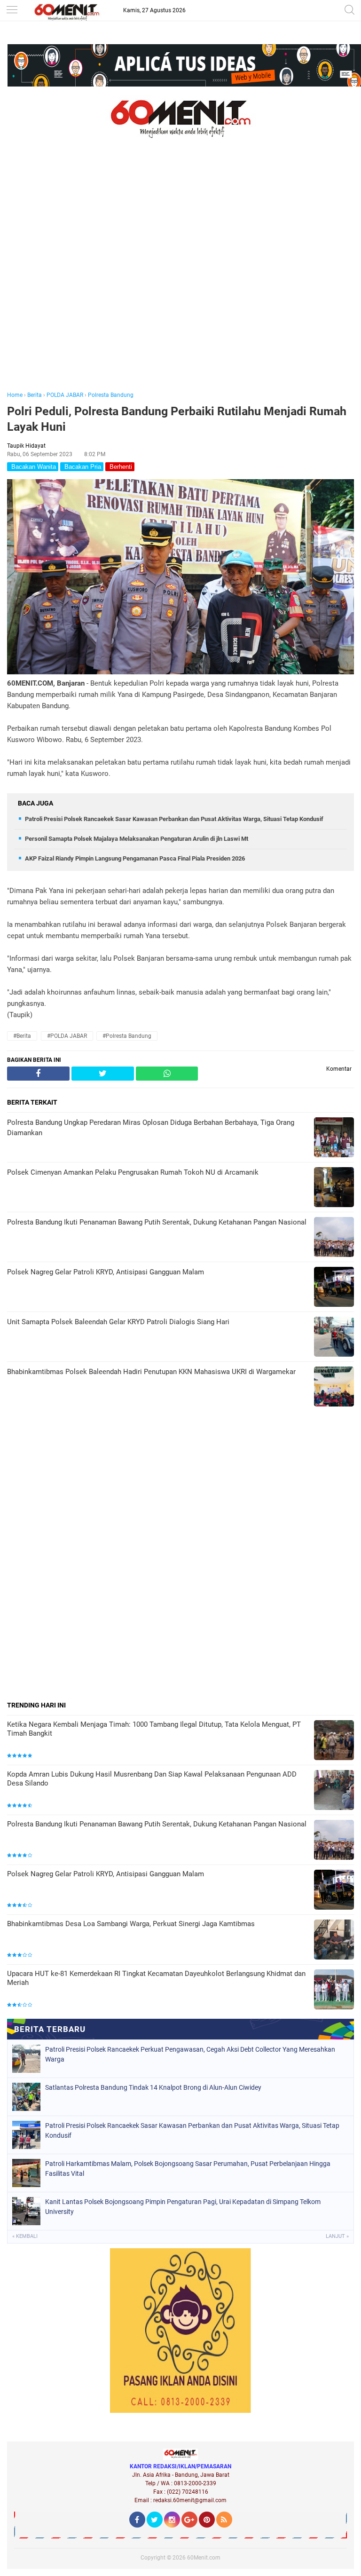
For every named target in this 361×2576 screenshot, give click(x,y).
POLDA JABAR (65, 395)
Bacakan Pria (82, 467)
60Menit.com (204, 2558)
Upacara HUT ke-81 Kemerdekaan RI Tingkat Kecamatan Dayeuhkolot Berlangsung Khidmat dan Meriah (156, 1978)
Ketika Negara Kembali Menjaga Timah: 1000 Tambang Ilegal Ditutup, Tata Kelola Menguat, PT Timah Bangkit (154, 1729)
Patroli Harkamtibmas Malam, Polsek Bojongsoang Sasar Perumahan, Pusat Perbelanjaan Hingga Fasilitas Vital (188, 2169)
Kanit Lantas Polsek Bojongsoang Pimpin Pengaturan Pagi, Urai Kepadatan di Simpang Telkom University (183, 2207)
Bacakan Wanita (33, 467)
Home (15, 395)
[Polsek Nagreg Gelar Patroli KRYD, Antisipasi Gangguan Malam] (334, 1891)
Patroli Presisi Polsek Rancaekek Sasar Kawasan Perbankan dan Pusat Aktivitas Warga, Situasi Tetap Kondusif (174, 819)
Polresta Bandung (111, 395)
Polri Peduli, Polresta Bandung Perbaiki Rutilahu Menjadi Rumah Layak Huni (177, 419)
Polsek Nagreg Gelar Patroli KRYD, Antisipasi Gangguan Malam (106, 1874)
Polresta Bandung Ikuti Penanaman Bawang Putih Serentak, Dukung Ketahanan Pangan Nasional (157, 1824)
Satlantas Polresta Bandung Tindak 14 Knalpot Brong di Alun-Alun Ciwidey (153, 2087)
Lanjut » (337, 2236)
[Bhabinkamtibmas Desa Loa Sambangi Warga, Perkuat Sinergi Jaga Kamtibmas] (334, 1940)
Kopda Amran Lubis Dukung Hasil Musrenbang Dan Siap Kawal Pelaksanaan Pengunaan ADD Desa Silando (152, 1779)
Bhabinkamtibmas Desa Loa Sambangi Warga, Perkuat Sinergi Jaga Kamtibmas (131, 1924)
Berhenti (120, 467)
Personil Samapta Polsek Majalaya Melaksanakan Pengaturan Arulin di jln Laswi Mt (137, 839)
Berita (35, 395)
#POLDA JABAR (67, 1036)
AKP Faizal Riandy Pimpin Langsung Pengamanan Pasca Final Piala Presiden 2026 (135, 858)
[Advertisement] (180, 278)
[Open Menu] (12, 11)
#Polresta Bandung (127, 1036)
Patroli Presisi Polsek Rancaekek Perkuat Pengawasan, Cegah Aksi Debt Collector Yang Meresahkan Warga (190, 2054)
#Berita (22, 1036)
